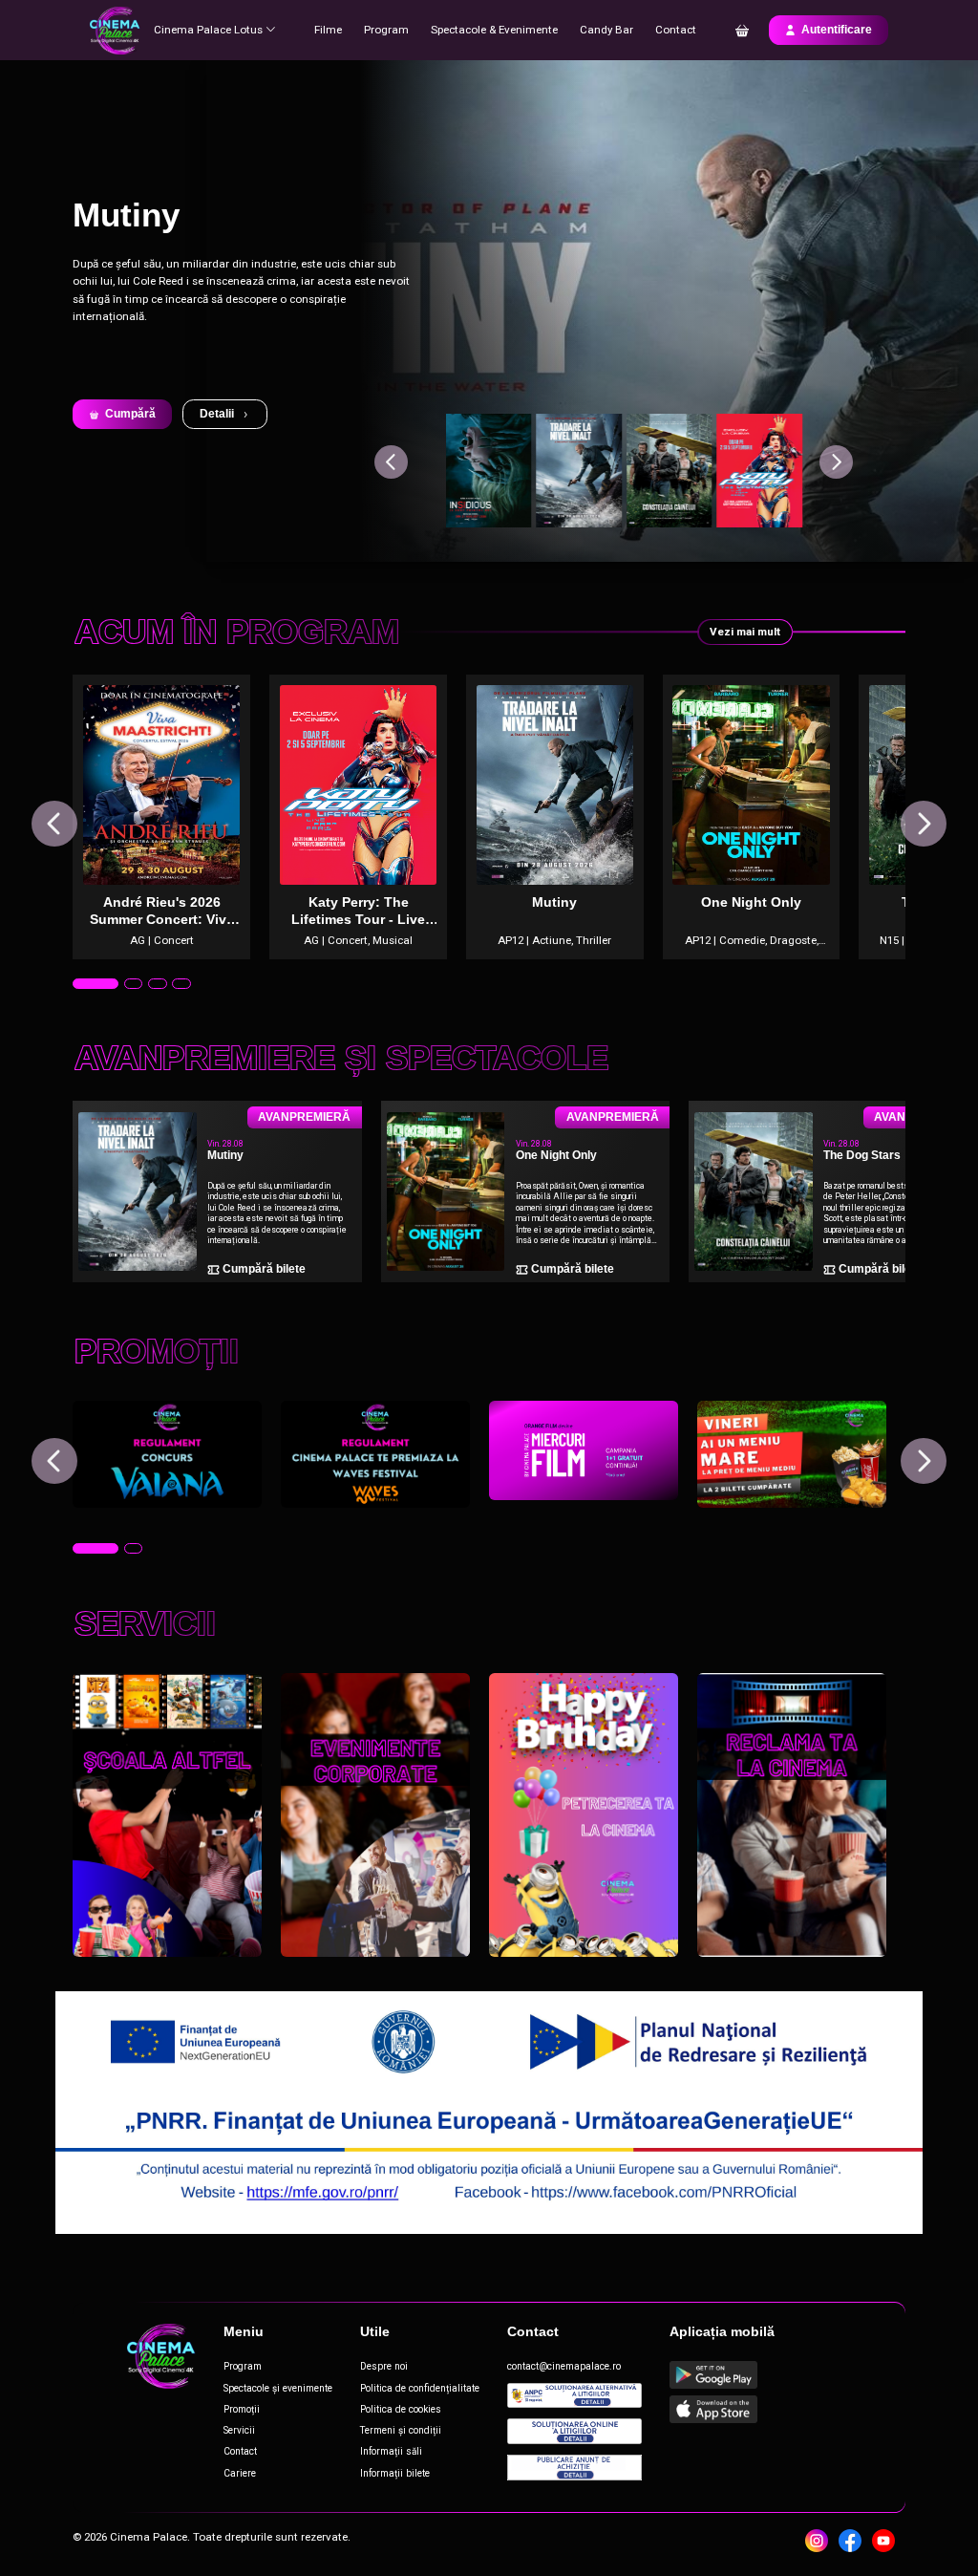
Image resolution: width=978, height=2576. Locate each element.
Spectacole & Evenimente (494, 30)
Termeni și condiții (401, 2430)
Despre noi (384, 2366)
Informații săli (391, 2451)
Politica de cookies (401, 2409)
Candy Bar (606, 30)
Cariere (240, 2473)
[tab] (82, 984)
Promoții (242, 2409)
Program (386, 30)
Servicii (239, 2430)
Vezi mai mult (745, 632)
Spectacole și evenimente (278, 2388)
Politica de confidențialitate (420, 2388)
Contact (676, 30)
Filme (328, 30)
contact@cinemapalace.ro (564, 2366)
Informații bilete (395, 2473)
